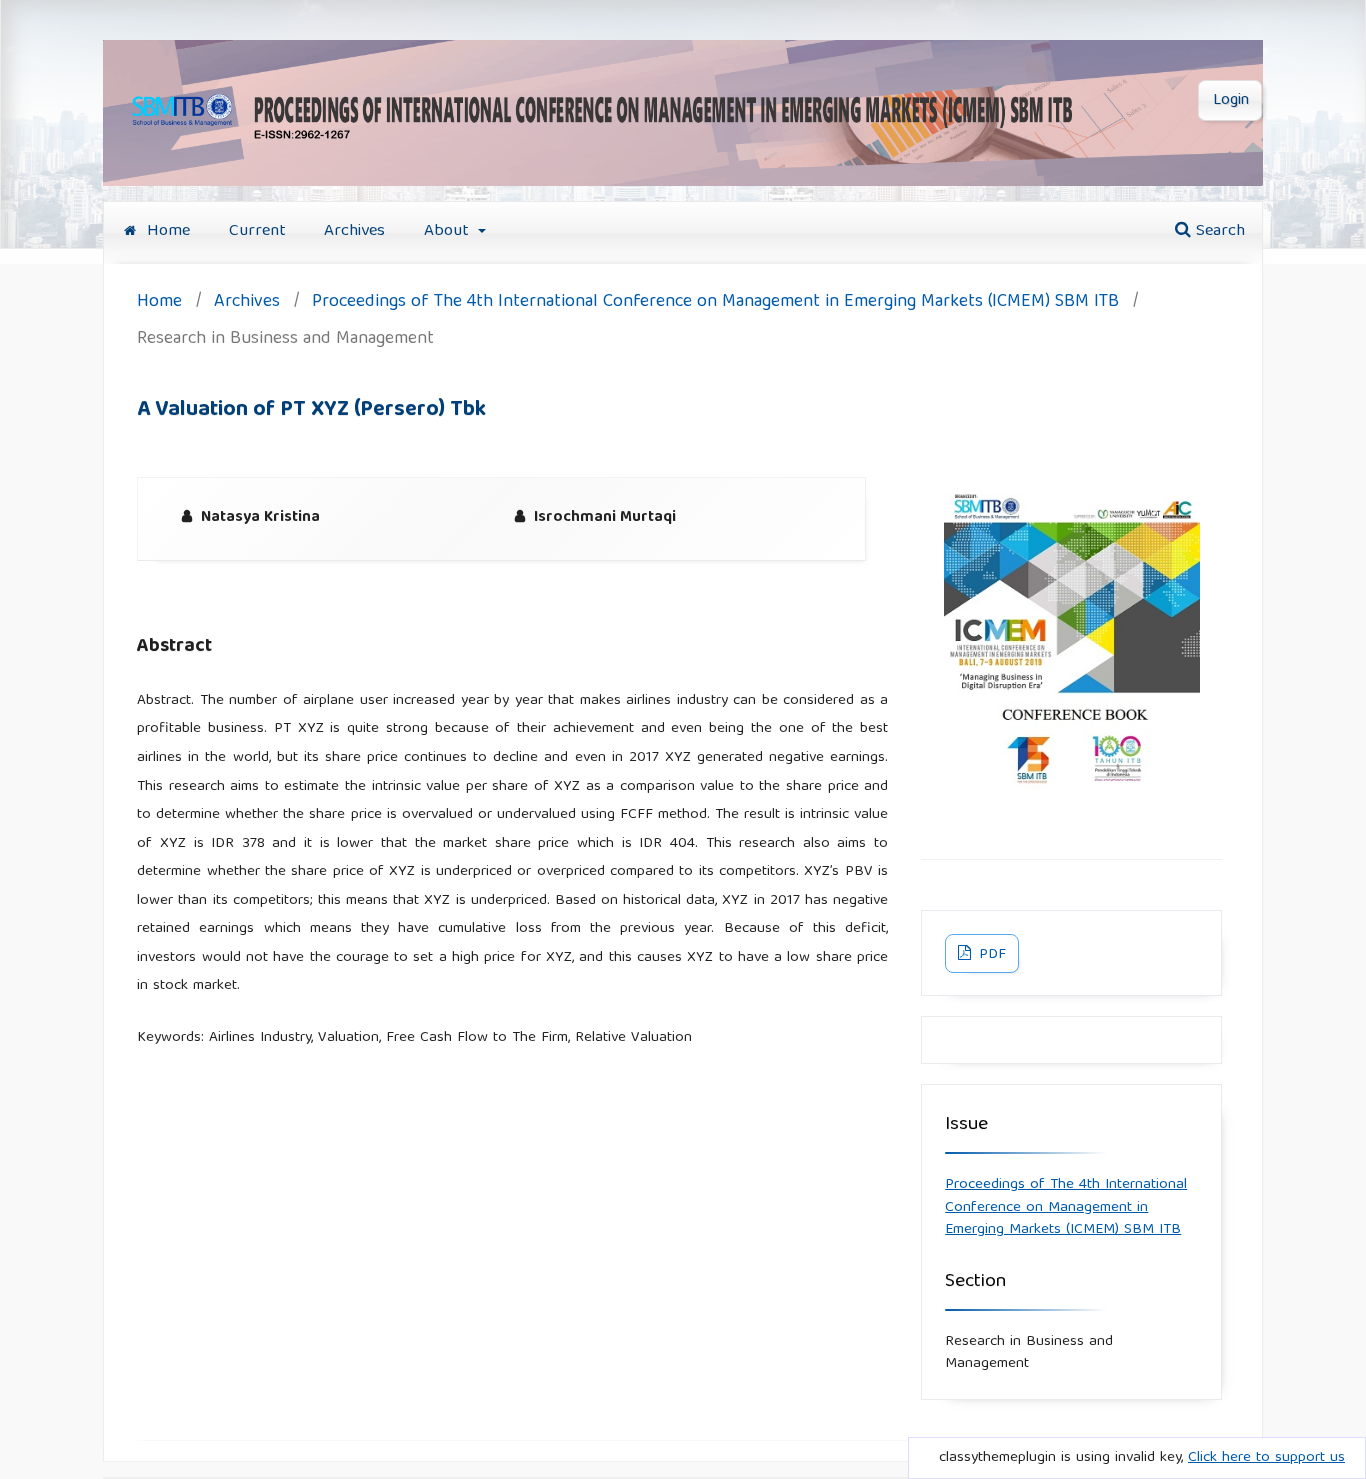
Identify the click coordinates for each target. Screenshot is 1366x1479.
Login (1231, 101)
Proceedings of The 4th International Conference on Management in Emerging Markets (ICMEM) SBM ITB (715, 303)
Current (257, 231)
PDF (990, 955)
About (449, 231)
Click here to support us (1266, 1458)
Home (166, 231)
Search (1218, 231)
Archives (354, 231)
